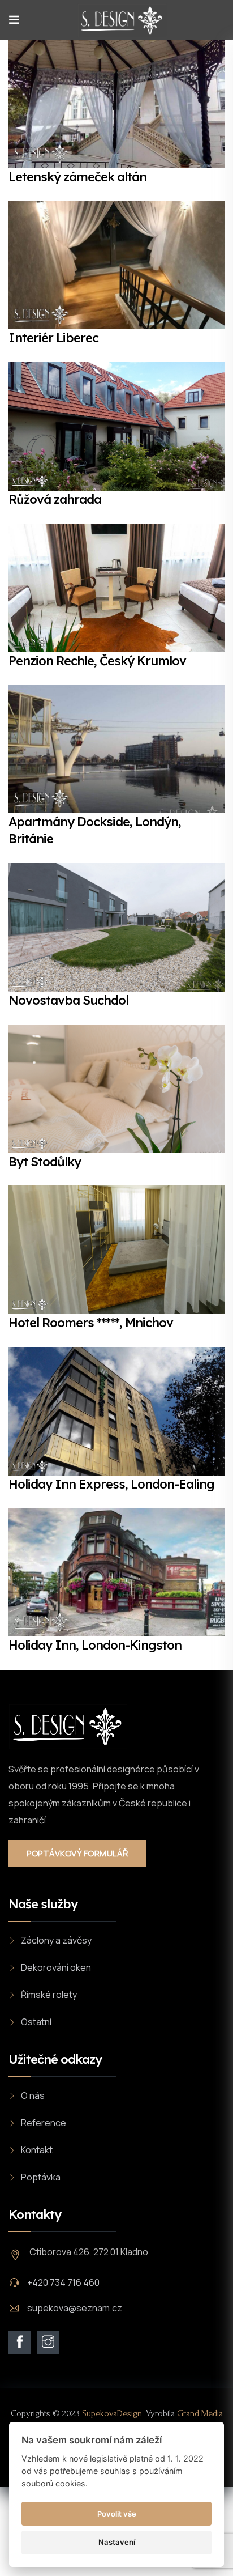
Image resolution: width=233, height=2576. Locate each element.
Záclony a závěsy (56, 1940)
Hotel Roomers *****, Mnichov (91, 1323)
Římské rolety (49, 1995)
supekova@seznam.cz (75, 2308)
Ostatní (36, 2022)
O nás (33, 2095)
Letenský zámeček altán (77, 177)
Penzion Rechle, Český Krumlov (97, 661)
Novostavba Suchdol (68, 1000)
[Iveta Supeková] (122, 20)
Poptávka (41, 2177)
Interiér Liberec (53, 338)
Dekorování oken (56, 1967)
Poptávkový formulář (77, 1853)
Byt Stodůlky (45, 1162)
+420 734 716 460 (63, 2282)
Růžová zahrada (55, 499)
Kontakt (37, 2150)
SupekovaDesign (112, 2413)
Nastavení (117, 2542)
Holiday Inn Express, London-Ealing (111, 1484)
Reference (44, 2123)
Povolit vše (117, 2514)
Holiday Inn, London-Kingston (95, 1645)
